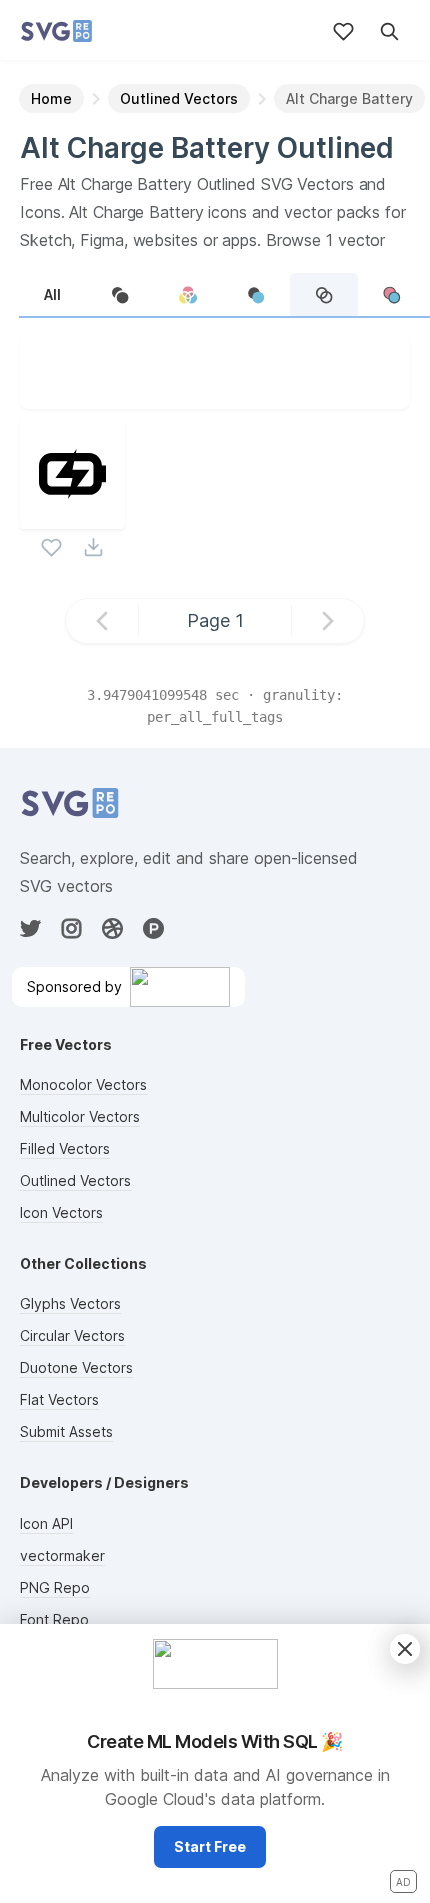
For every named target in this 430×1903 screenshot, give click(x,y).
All (52, 294)
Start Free (210, 1846)
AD (403, 1882)
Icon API (46, 1523)
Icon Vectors (61, 1212)
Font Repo (54, 1619)
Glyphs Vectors (70, 1303)
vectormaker (62, 1555)
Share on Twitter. (306, 391)
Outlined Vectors (75, 1180)
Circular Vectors (72, 1335)
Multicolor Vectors (80, 1116)
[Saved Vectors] (343, 31)
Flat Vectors (59, 1399)
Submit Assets (66, 1431)
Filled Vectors (65, 1148)
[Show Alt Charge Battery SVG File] (72, 516)
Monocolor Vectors (83, 1084)
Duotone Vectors (76, 1367)
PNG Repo (55, 1587)
